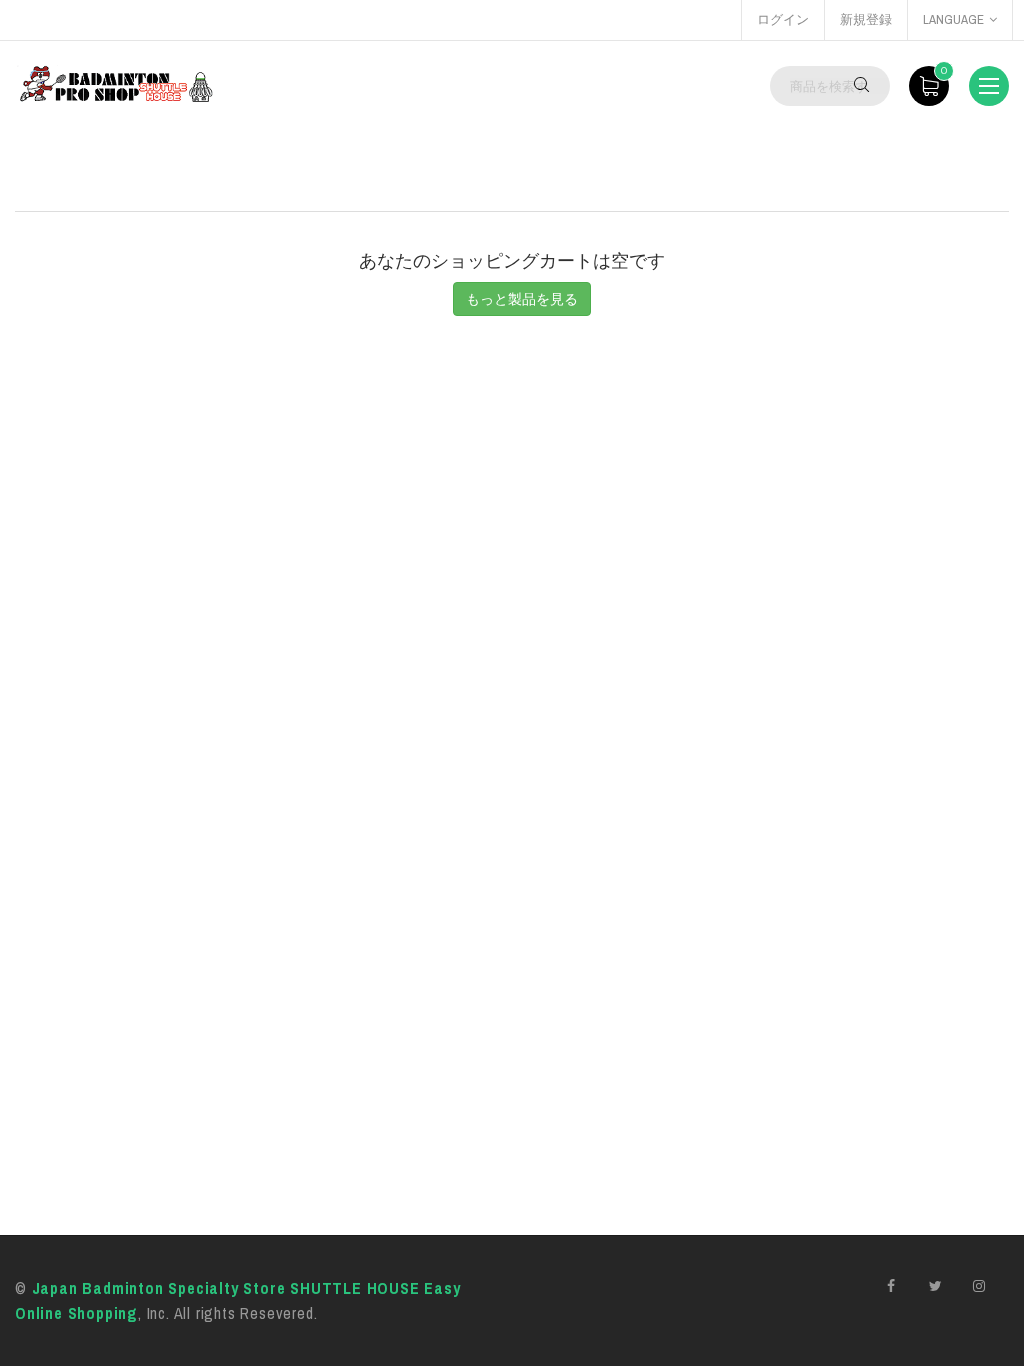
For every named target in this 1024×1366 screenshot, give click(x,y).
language (953, 19)
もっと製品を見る (522, 299)
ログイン (783, 19)
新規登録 (866, 19)
